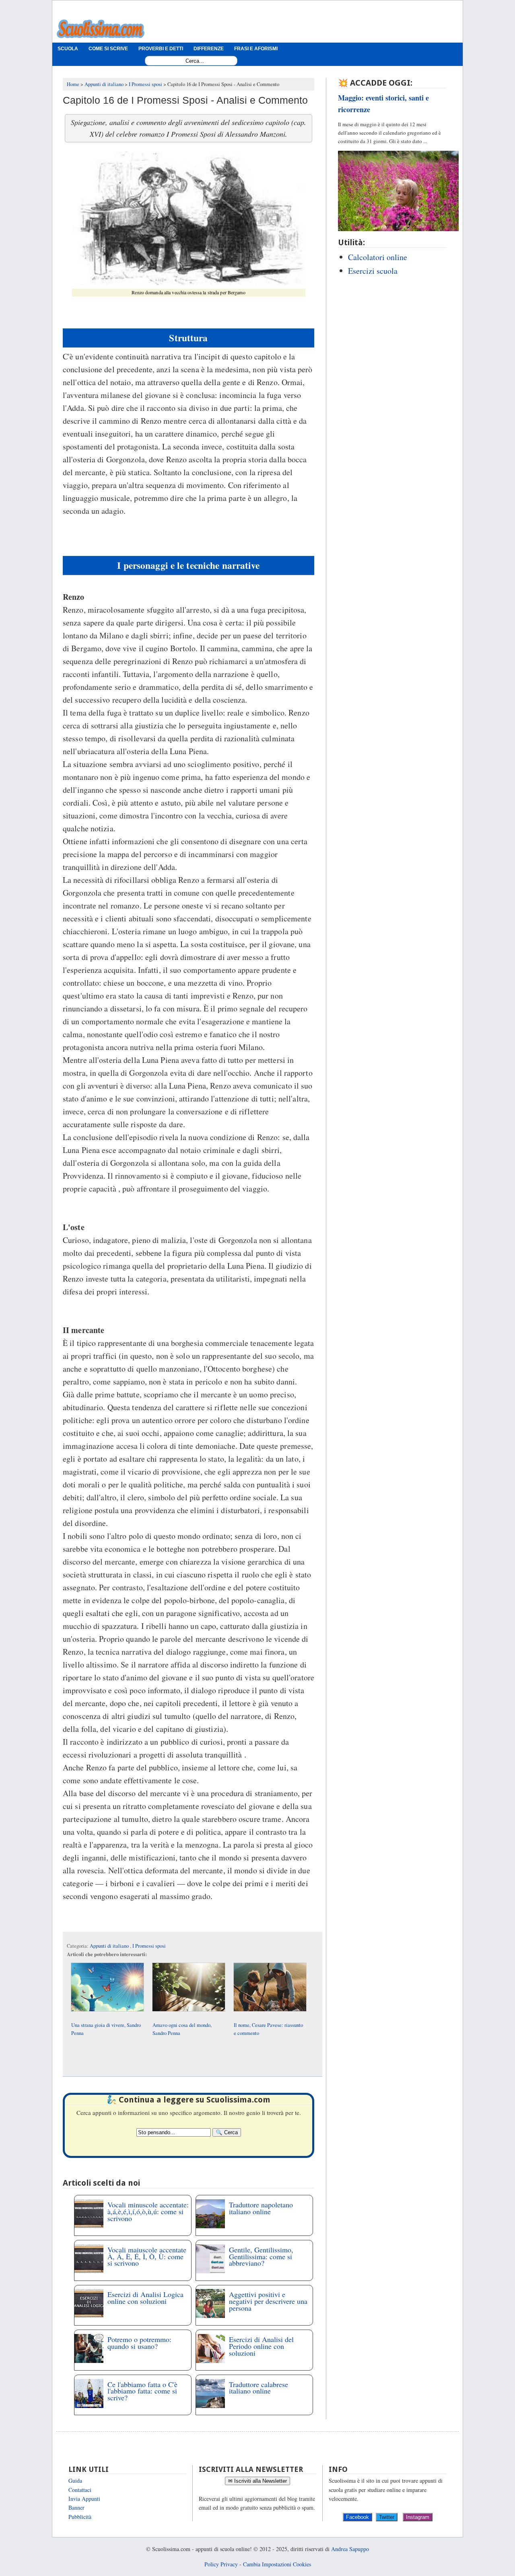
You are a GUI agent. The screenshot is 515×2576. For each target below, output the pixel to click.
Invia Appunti (84, 2499)
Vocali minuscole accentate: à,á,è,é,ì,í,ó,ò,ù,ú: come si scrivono (148, 2211)
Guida (75, 2481)
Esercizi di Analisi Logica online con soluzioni (145, 2298)
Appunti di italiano (110, 1946)
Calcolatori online (378, 257)
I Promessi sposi (149, 1946)
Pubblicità (80, 2517)
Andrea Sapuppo (350, 2549)
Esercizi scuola (373, 271)
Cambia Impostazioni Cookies (277, 2564)
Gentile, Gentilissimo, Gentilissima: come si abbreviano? (261, 2256)
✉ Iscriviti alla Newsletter (257, 2481)
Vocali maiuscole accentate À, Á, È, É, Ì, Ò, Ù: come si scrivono (147, 2256)
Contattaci (80, 2490)
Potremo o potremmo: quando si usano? (139, 2343)
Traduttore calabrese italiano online (259, 2388)
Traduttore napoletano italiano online (261, 2208)
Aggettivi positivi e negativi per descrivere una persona (268, 2301)
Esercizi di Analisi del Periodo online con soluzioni (261, 2346)
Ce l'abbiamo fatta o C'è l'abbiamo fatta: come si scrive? (142, 2391)
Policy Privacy (221, 2564)
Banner (76, 2507)
